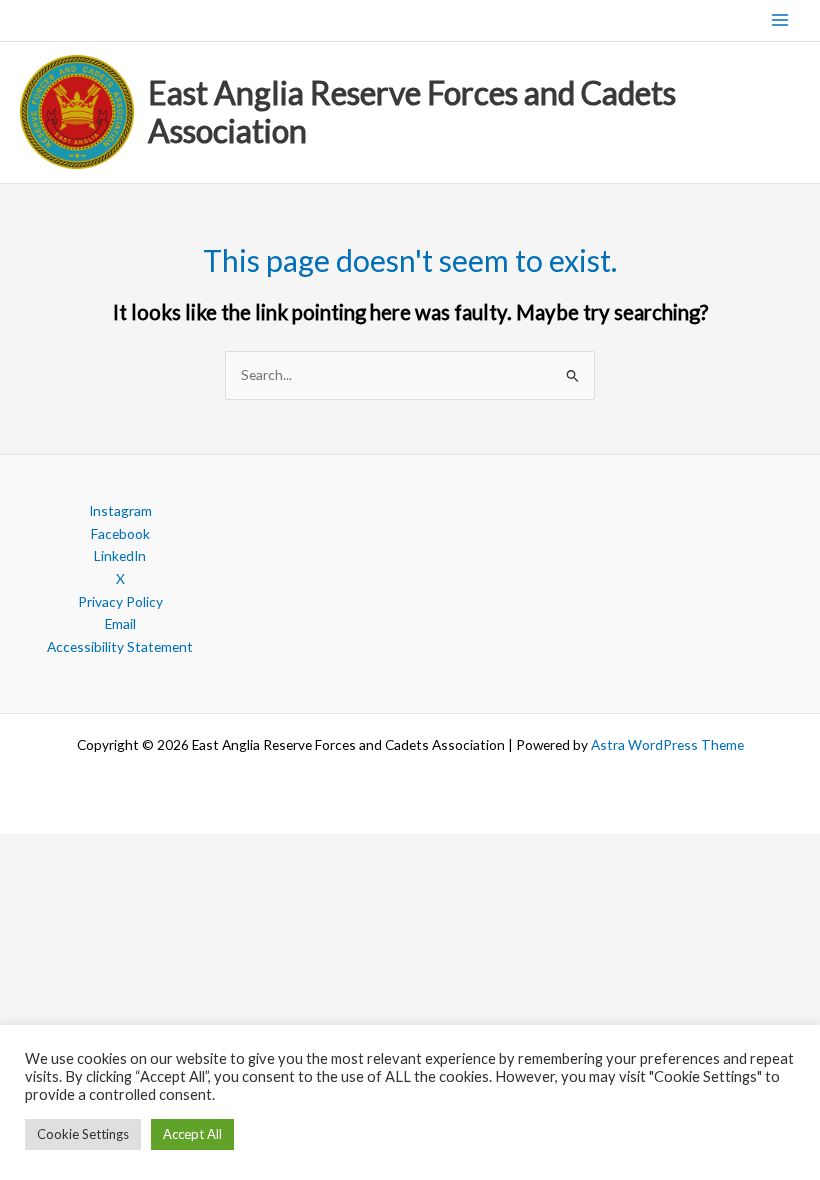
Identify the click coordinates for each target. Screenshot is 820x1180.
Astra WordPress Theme (667, 744)
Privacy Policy (120, 601)
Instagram (120, 510)
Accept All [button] (192, 1134)
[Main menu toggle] (780, 20)
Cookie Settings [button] (83, 1134)
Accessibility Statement (120, 646)
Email (120, 623)
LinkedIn (120, 555)
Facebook (120, 533)
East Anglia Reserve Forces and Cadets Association (412, 111)
